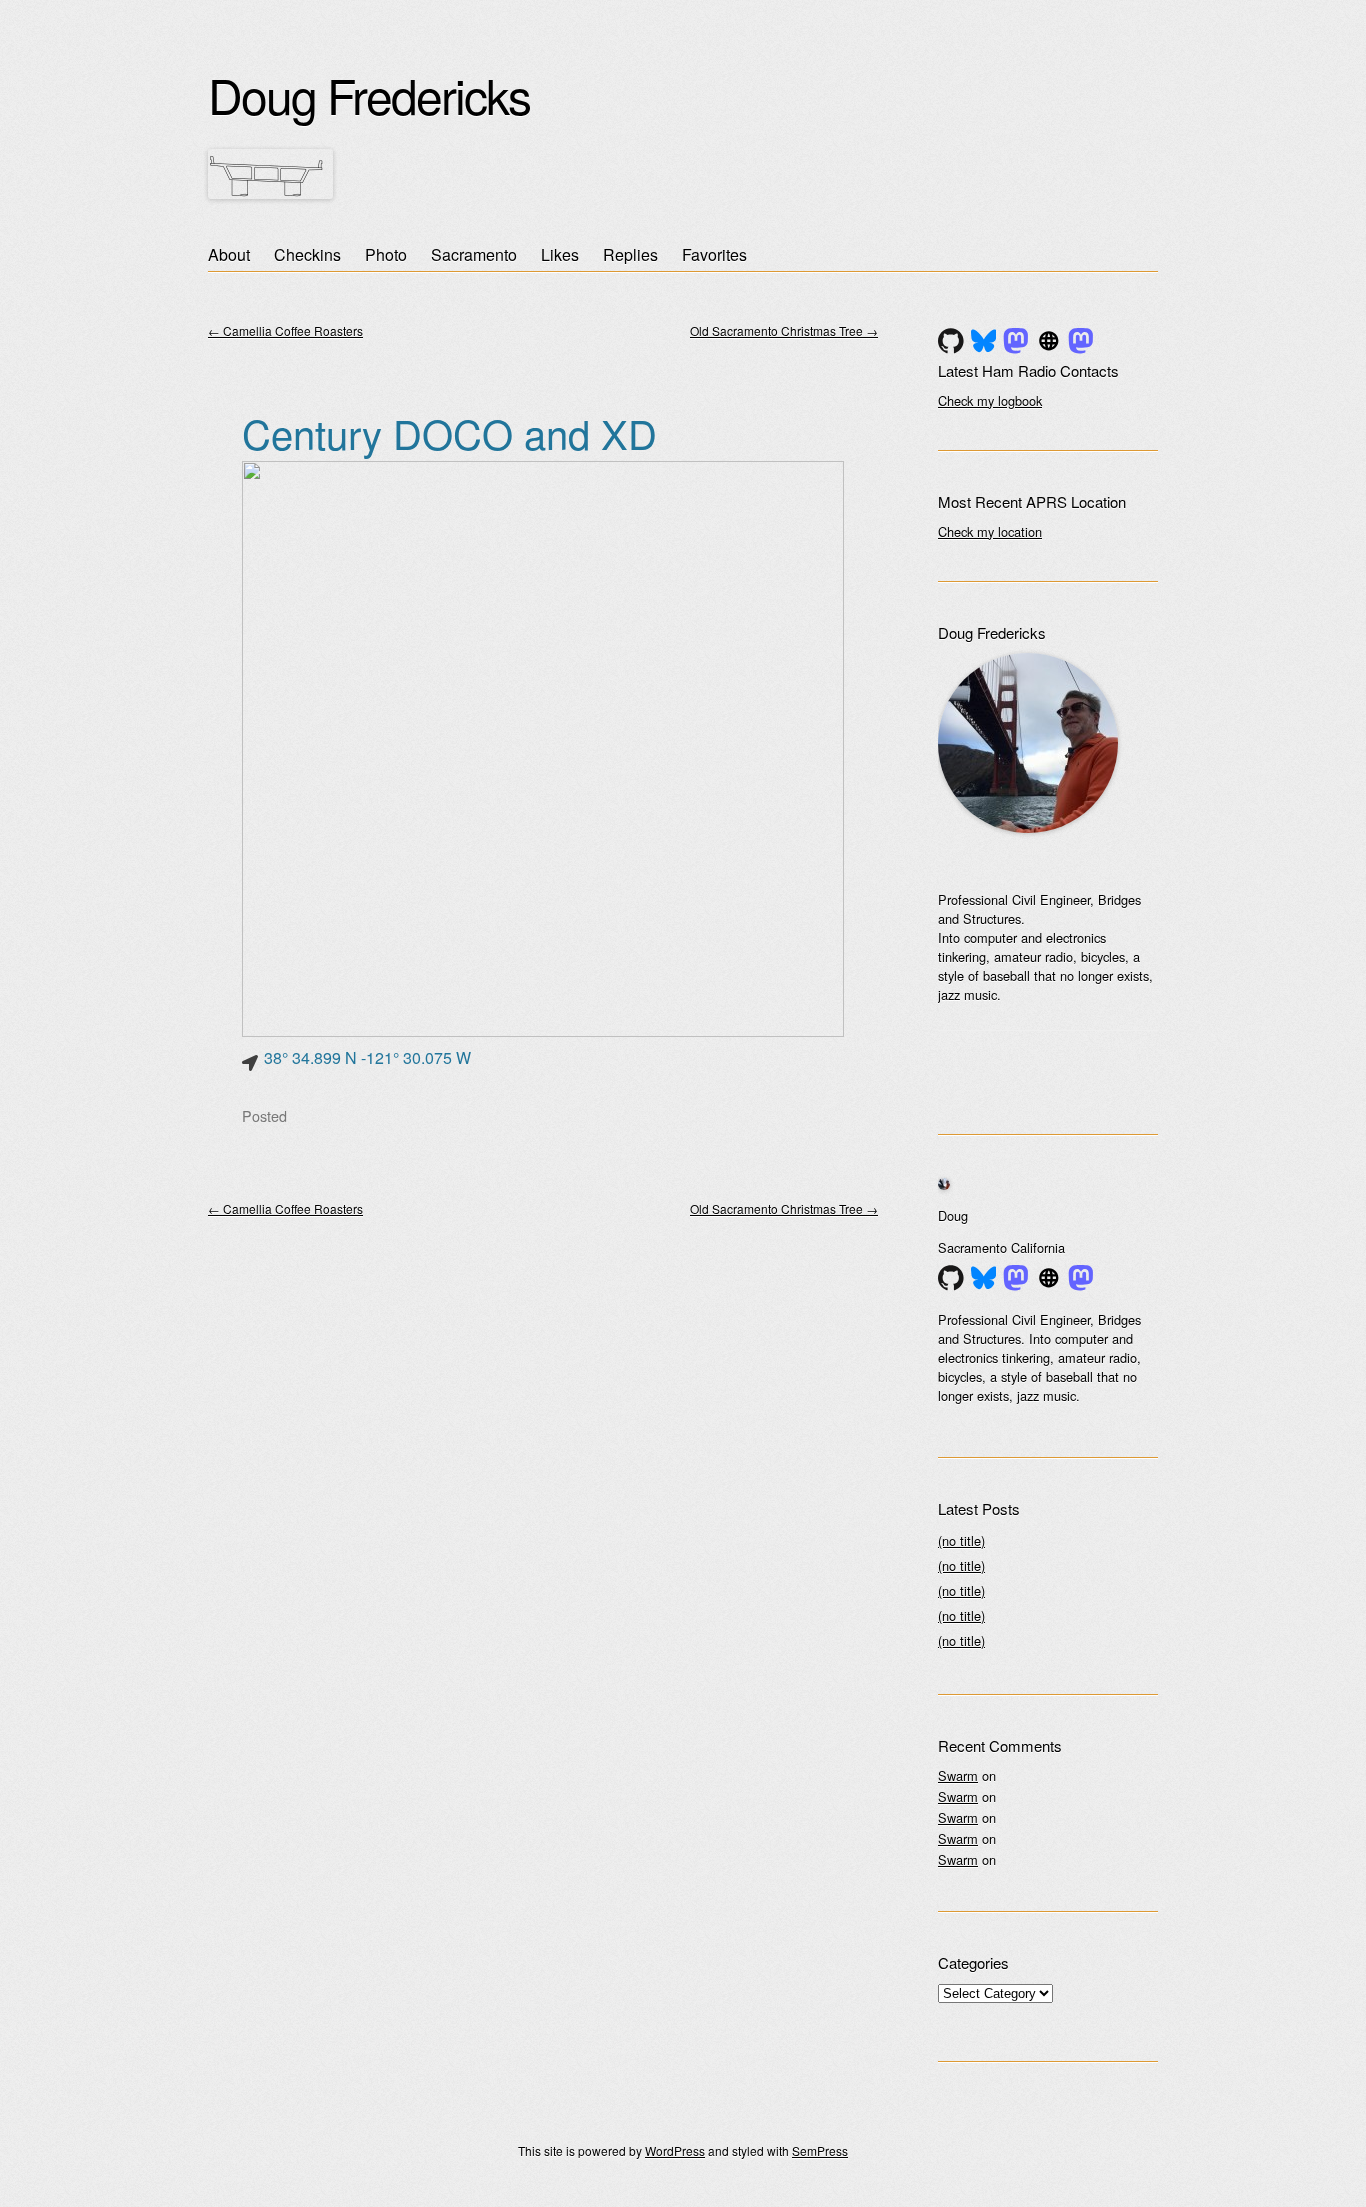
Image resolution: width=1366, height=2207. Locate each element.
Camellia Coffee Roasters (285, 330)
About (229, 254)
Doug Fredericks (369, 94)
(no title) (961, 1540)
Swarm (958, 1775)
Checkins (307, 254)
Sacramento (474, 254)
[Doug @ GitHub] (951, 341)
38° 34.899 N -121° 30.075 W (367, 1057)
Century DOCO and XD (449, 432)
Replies (630, 254)
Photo (386, 254)
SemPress (820, 2150)
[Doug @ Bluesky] (984, 341)
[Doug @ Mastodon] (1016, 341)
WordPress (675, 2150)
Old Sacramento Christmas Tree (784, 330)
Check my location (990, 531)
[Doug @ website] (1049, 341)
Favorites (714, 254)
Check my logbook (990, 400)
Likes (560, 254)
